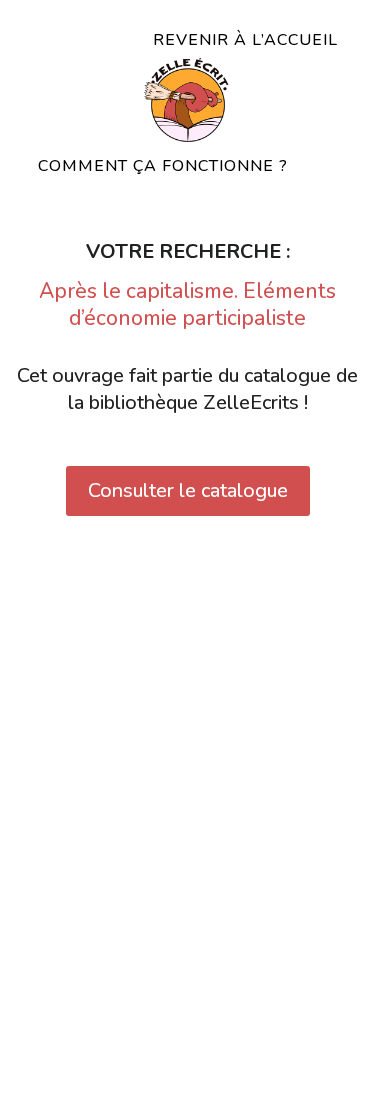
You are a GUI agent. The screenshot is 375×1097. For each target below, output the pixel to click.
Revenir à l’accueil (245, 40)
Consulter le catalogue (188, 490)
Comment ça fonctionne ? (163, 166)
